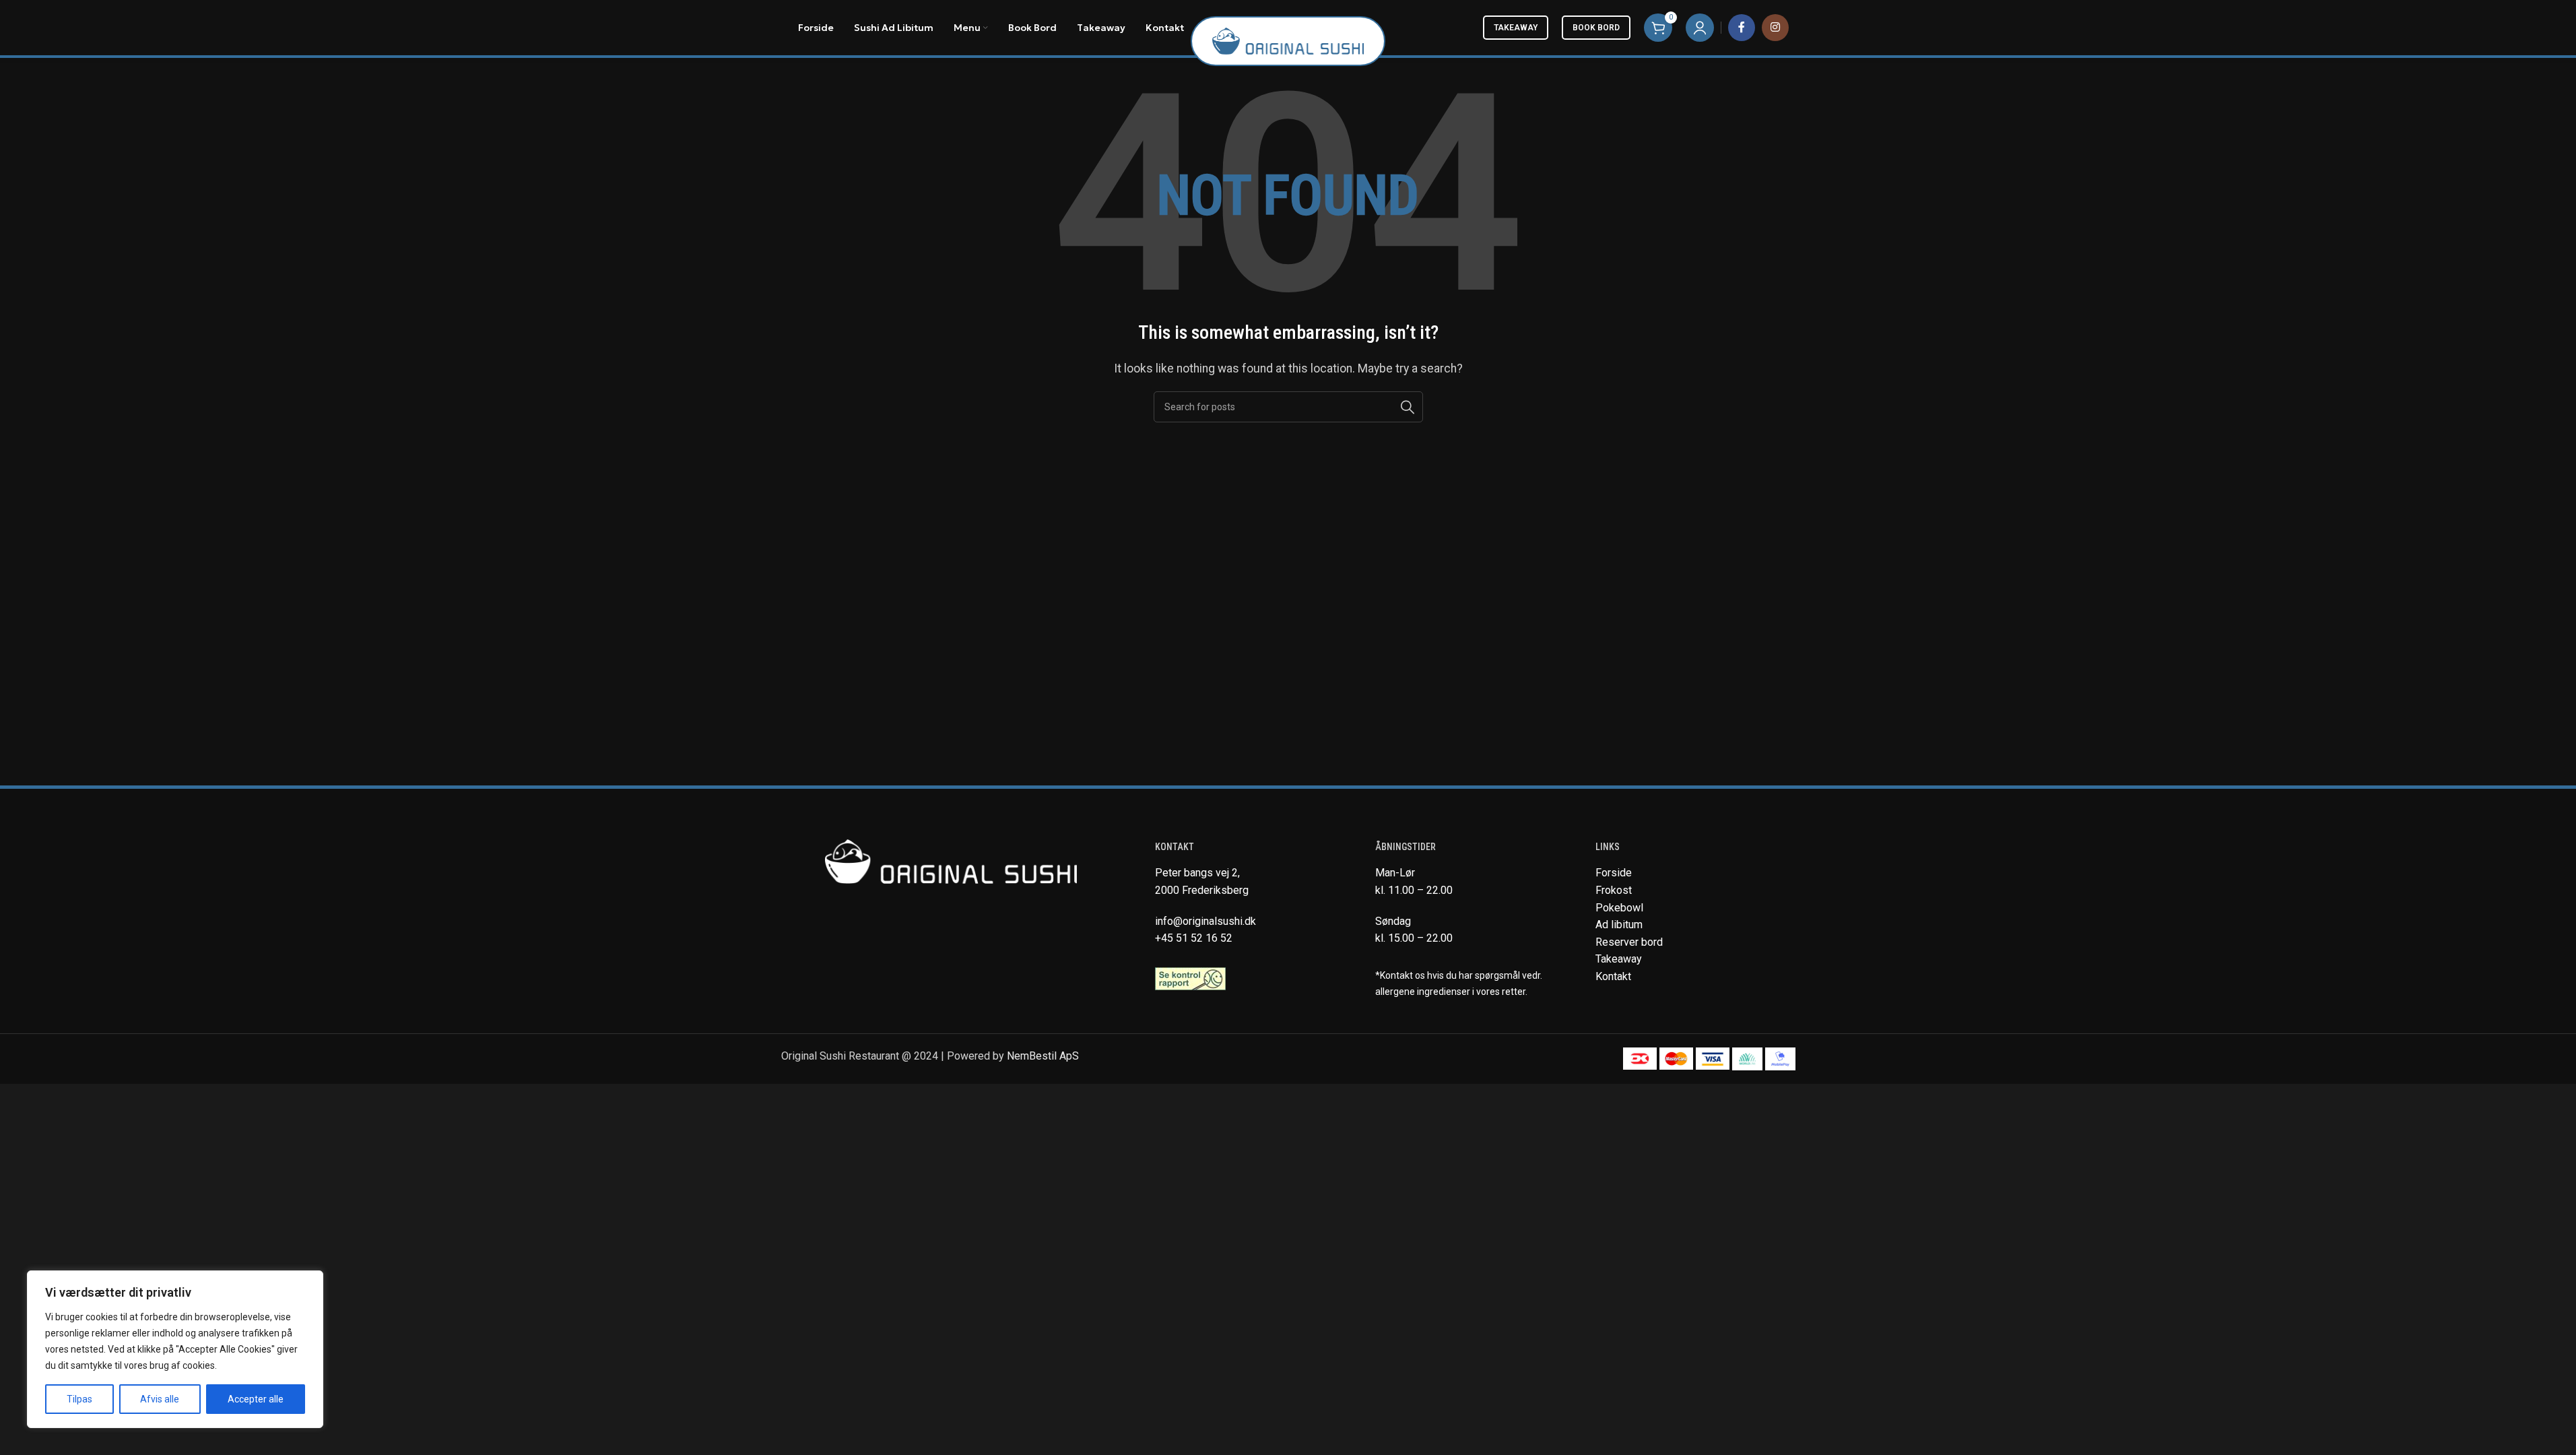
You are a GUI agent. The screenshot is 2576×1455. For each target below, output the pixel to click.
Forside (1614, 873)
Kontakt (1613, 976)
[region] (175, 1349)
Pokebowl (1619, 908)
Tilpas (79, 1399)
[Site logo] (1288, 40)
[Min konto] (1700, 28)
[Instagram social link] (1775, 28)
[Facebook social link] (1742, 28)
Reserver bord (1629, 942)
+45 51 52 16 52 (1194, 938)
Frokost (1614, 890)
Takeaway (1516, 28)
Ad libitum (1619, 925)
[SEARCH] (1408, 407)
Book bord (1596, 28)
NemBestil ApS (1043, 1056)
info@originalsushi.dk (1206, 921)
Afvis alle (160, 1399)
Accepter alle (256, 1399)
